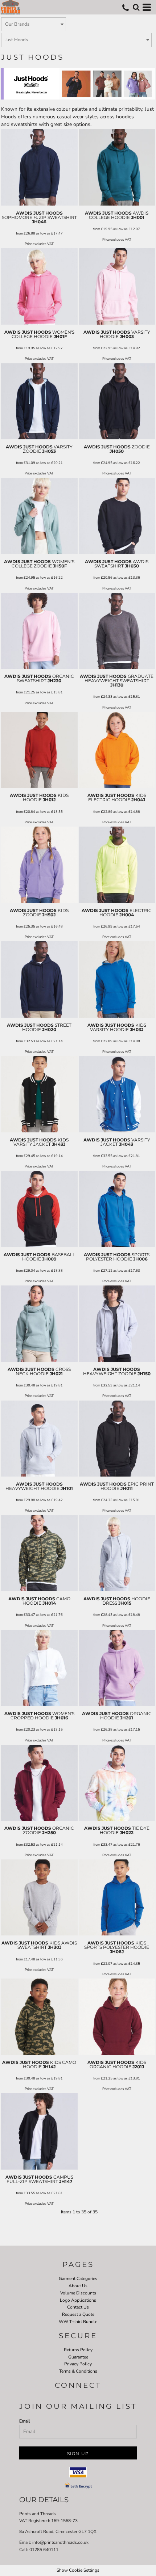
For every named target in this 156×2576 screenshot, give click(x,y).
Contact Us (78, 2307)
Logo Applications (78, 2300)
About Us (78, 2286)
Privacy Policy (78, 2364)
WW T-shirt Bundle (78, 2322)
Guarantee (78, 2357)
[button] (136, 7)
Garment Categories (78, 2279)
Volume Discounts (78, 2293)
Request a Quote (78, 2314)
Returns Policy (78, 2350)
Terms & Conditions (78, 2371)
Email (25, 2421)
